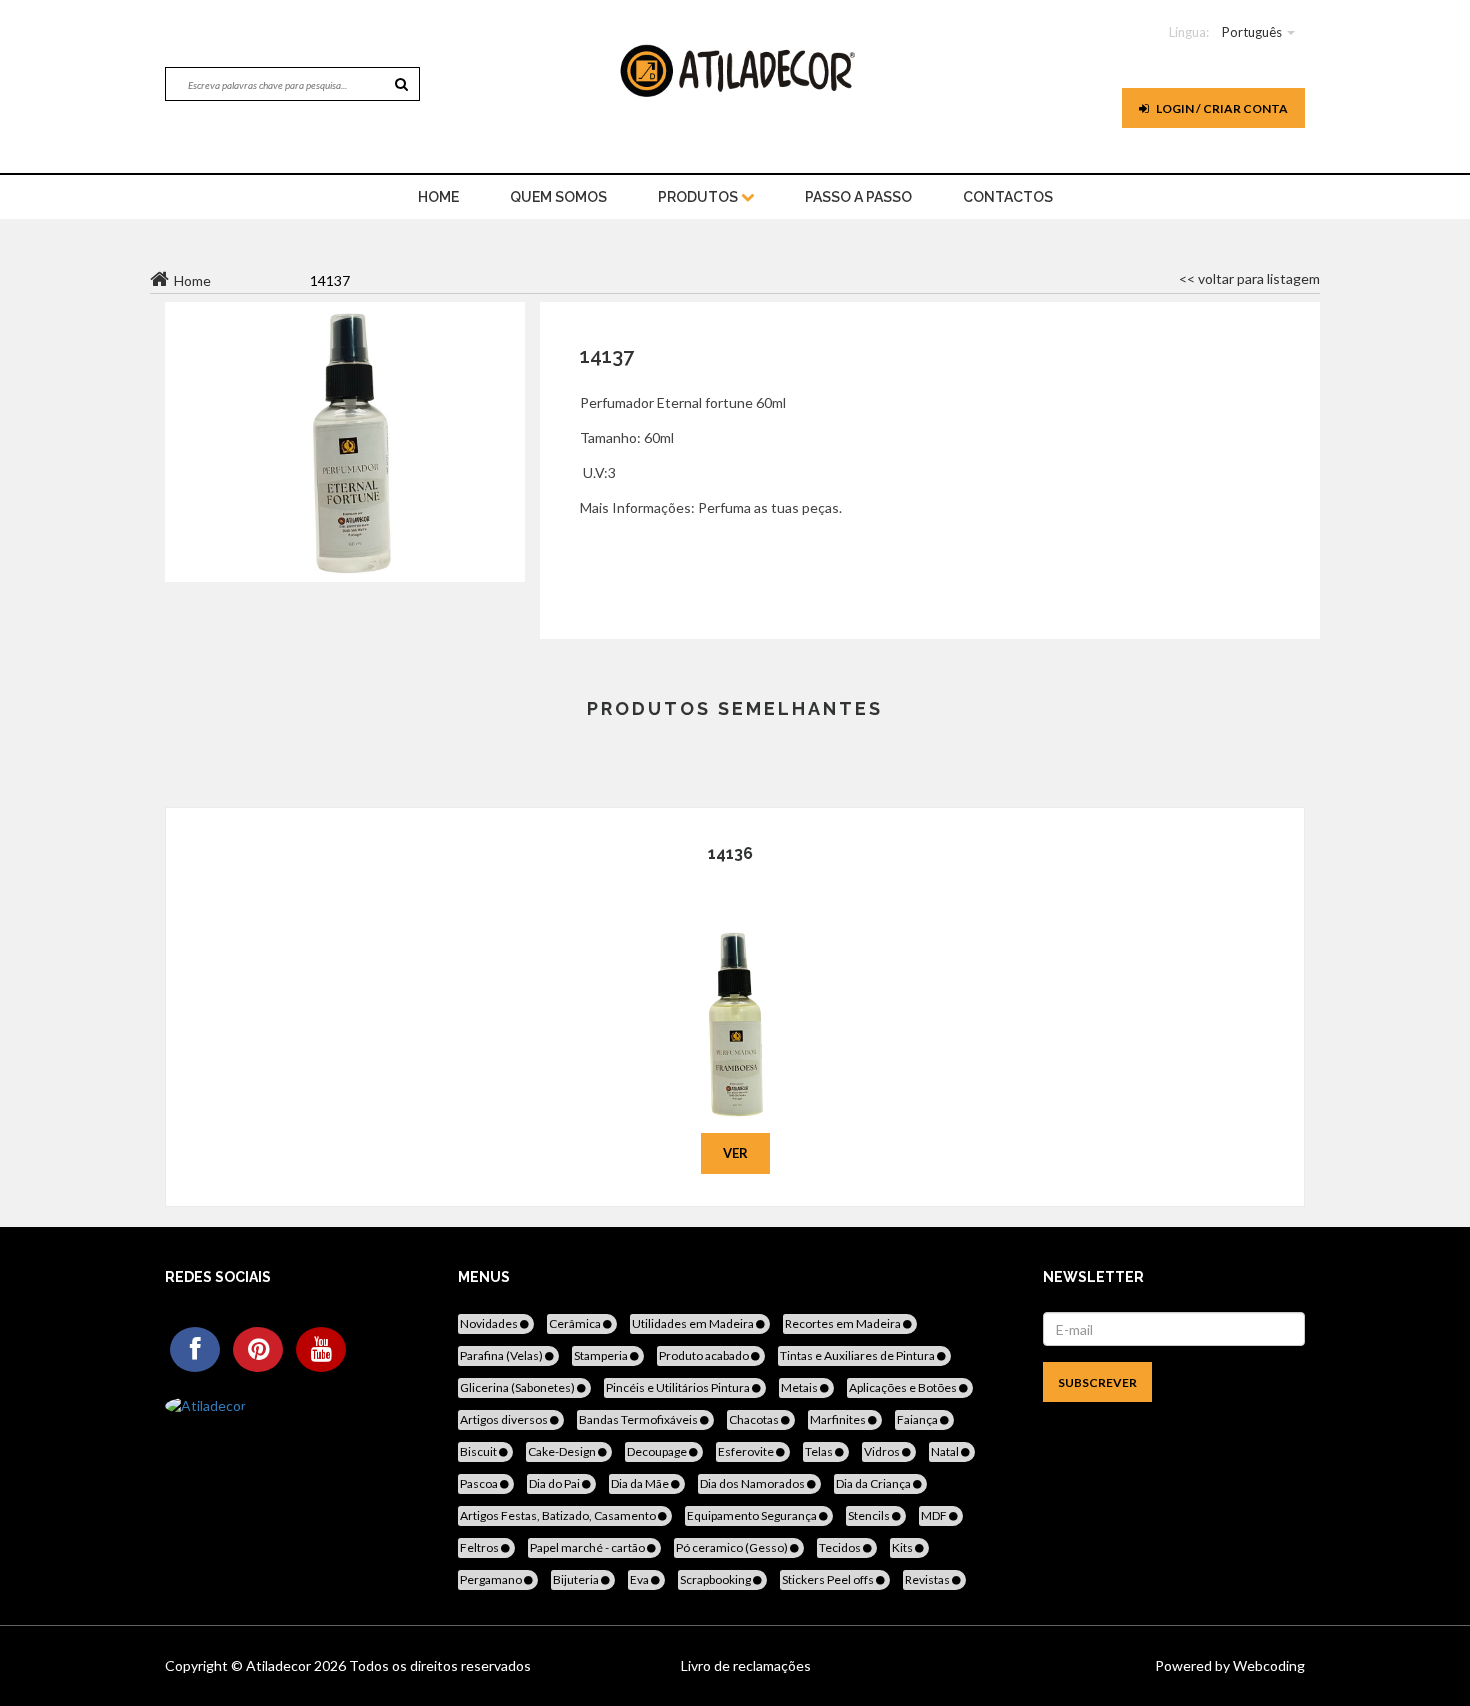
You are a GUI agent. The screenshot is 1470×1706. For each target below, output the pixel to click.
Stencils (870, 1515)
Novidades (490, 1323)
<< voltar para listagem (1249, 278)
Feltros (480, 1547)
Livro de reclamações (746, 1665)
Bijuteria (577, 1579)
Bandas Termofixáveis (639, 1419)
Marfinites (839, 1419)
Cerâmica (576, 1323)
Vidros (883, 1451)
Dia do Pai (555, 1483)
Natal (946, 1451)
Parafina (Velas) (502, 1355)
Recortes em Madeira (844, 1323)
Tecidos (841, 1547)
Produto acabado (705, 1355)
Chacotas (755, 1419)
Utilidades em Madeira (694, 1323)
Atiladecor (280, 1665)
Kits (903, 1547)
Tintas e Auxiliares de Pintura (858, 1355)
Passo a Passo (858, 197)
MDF (935, 1515)
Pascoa (480, 1483)
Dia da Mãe (641, 1483)
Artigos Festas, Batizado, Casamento (559, 1515)
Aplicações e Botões (904, 1387)
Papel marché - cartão (588, 1547)
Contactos (1008, 197)
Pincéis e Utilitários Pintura (679, 1387)
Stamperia (602, 1355)
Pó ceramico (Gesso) (733, 1547)
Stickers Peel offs (829, 1579)
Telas (820, 1451)
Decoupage (658, 1451)
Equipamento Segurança (753, 1515)
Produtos (699, 197)
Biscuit (479, 1451)
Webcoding (1267, 1665)
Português (1252, 32)
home (438, 197)
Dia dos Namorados (753, 1483)
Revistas (928, 1579)
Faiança (918, 1419)
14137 (607, 356)
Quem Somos (558, 197)
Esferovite (747, 1451)
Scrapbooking (716, 1579)
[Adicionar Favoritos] (735, 996)
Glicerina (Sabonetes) (518, 1387)
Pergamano (492, 1579)
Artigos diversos (505, 1419)
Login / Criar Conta (1221, 108)
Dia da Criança (874, 1483)
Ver (735, 1153)
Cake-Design (563, 1451)
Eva (640, 1579)
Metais (800, 1387)
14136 (730, 853)
